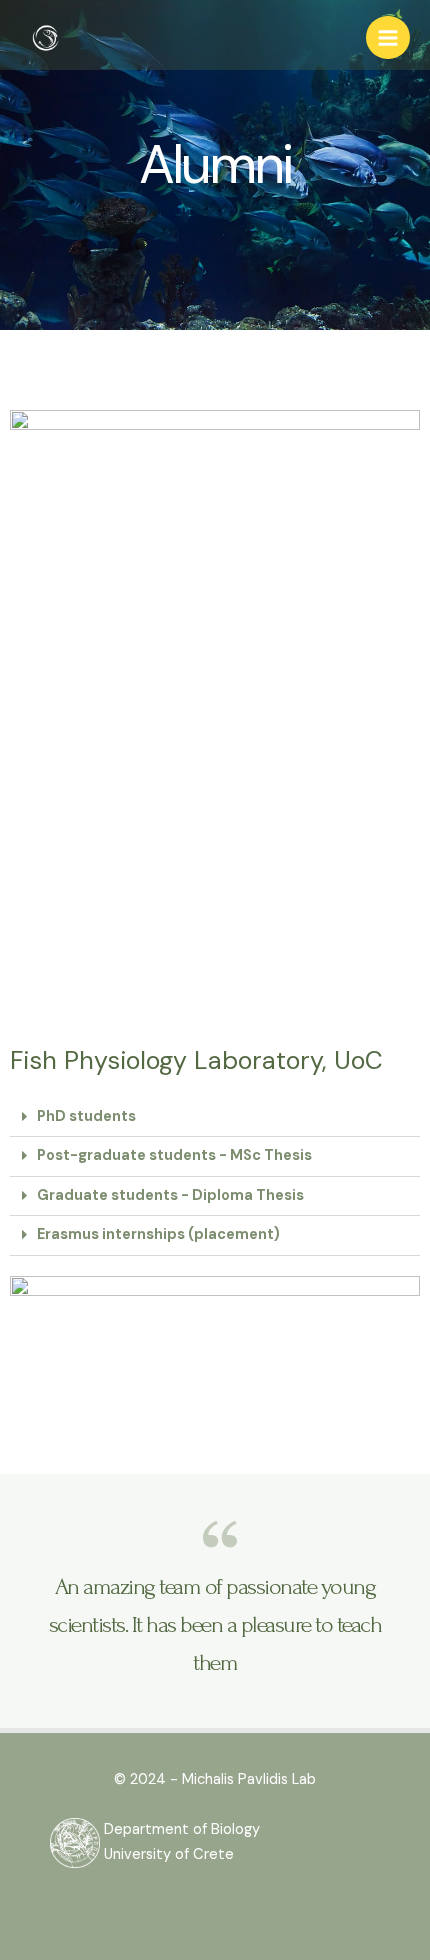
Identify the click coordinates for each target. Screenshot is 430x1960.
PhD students (86, 1116)
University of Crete (169, 1854)
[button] (215, 1118)
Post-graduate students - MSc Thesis (174, 1155)
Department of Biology (182, 1829)
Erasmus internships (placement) (158, 1234)
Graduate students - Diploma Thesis (170, 1195)
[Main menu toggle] (388, 38)
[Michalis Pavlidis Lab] (45, 38)
